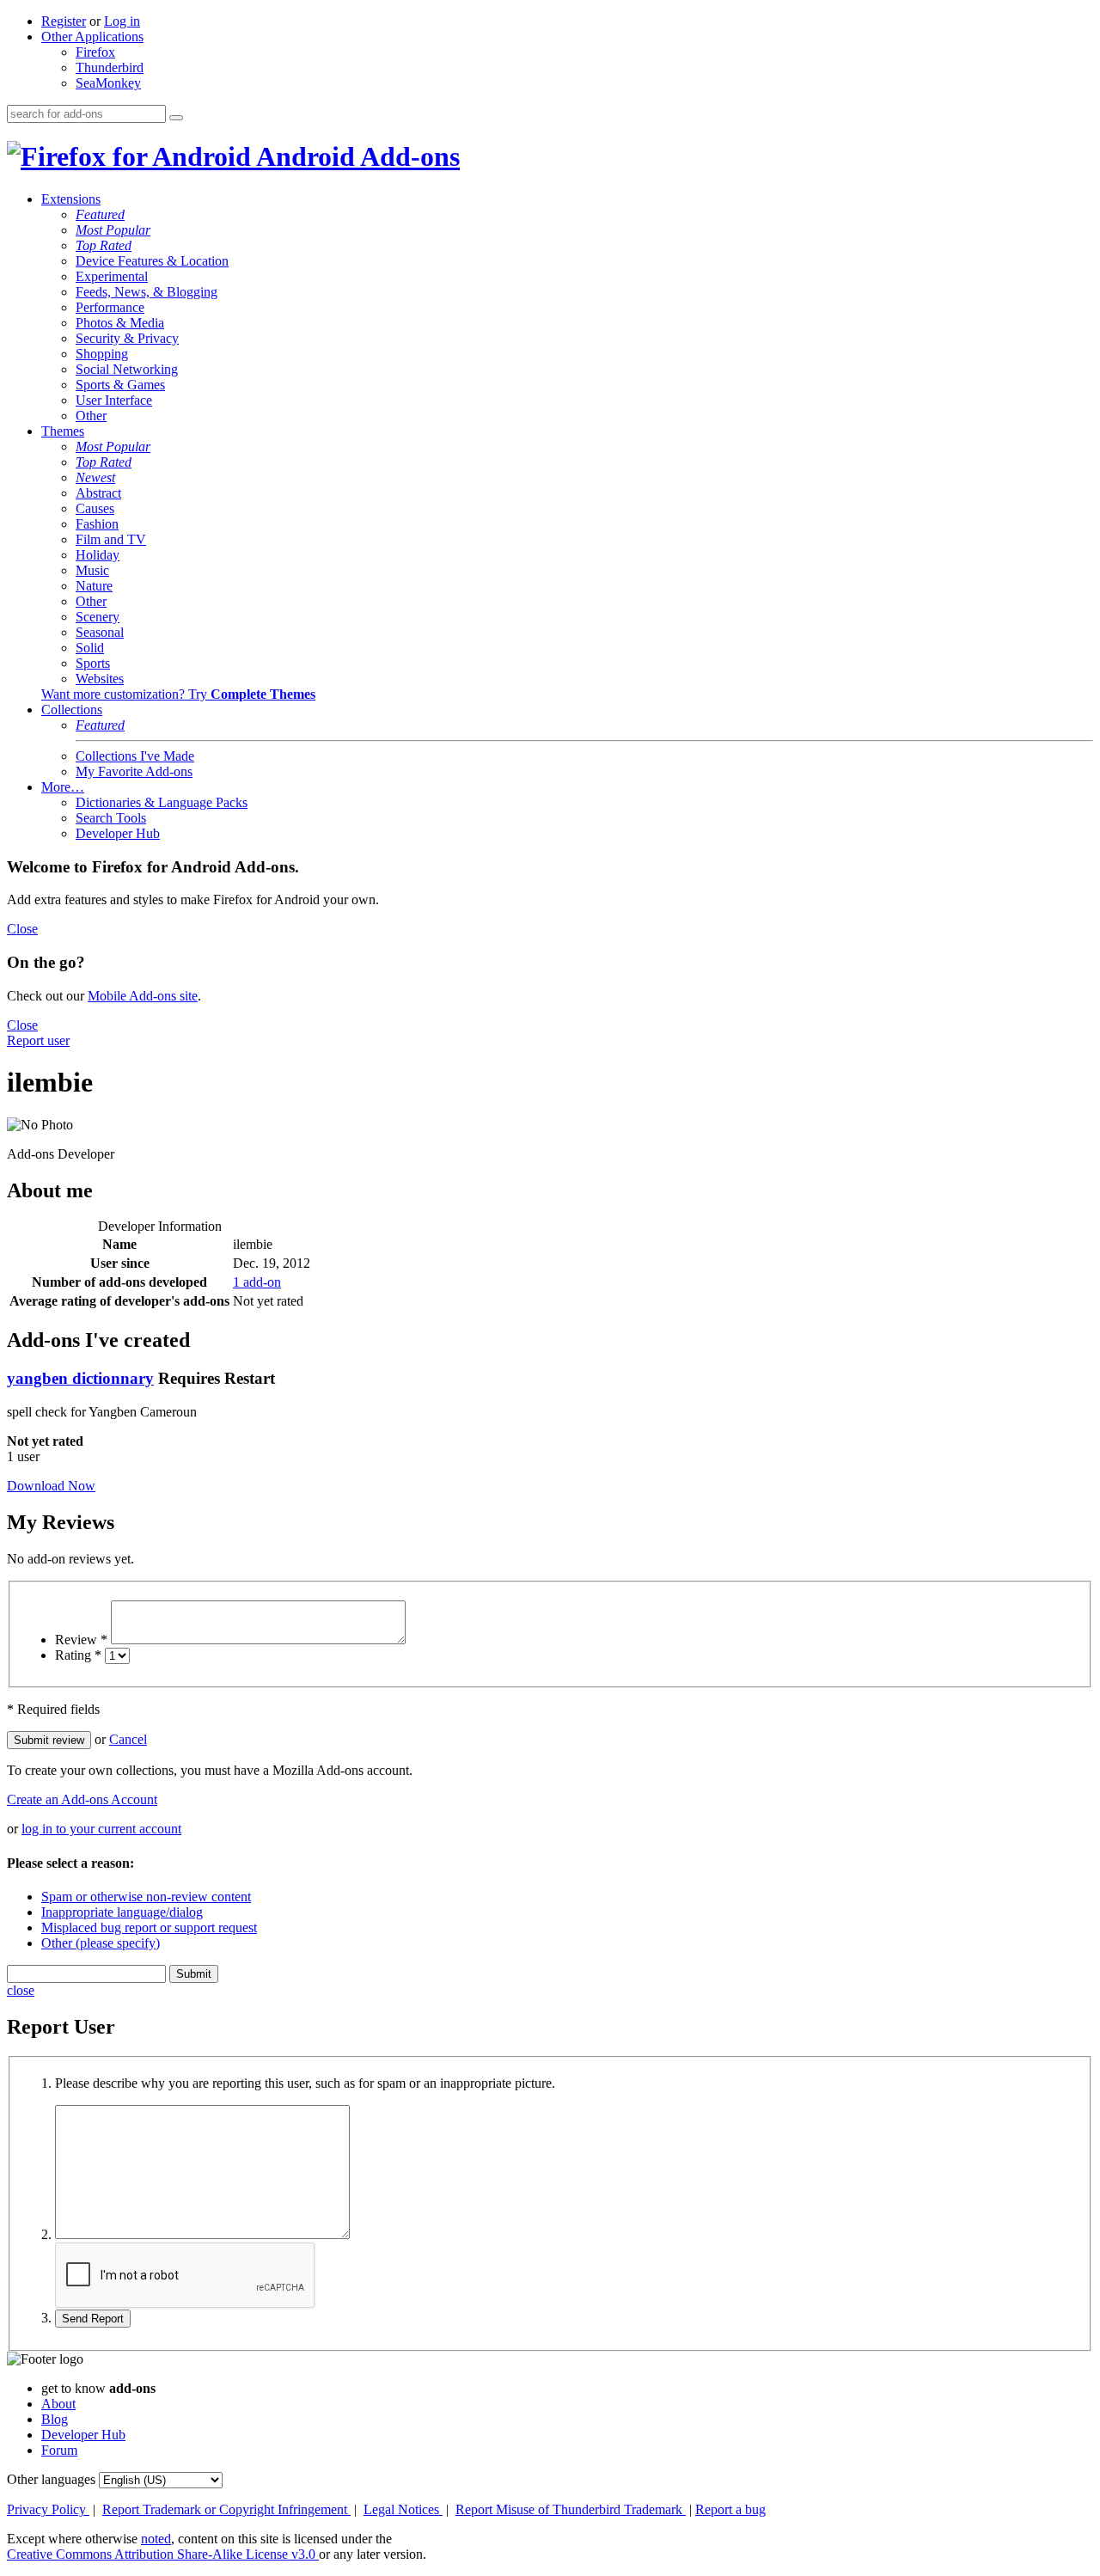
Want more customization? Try (178, 694)
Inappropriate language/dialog (122, 1912)
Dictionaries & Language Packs (162, 802)
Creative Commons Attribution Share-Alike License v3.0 (163, 2554)
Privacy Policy (48, 2509)
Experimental (112, 276)
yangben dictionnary (80, 1378)
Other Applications (92, 37)
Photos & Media (120, 323)
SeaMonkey (108, 83)
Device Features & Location (152, 261)
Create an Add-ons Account (82, 1799)
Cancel (128, 1739)
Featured (100, 214)
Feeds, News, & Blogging (147, 292)
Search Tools (111, 818)
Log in (122, 21)
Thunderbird (110, 67)
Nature (94, 586)
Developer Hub (118, 833)
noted (156, 2539)
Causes (95, 508)
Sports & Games (120, 385)
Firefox (95, 52)
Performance (110, 307)
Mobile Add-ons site (143, 996)
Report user (38, 1040)
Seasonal (100, 632)
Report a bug (730, 2509)
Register (64, 21)
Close (22, 929)
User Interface (114, 400)
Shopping (102, 354)
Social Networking (127, 369)
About (58, 2404)
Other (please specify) (101, 1943)
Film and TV (111, 539)
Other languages (51, 2479)
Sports (93, 663)
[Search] (176, 118)
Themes (63, 431)
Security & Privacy (127, 338)
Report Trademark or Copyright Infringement (226, 2509)
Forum (59, 2450)
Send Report (93, 2319)
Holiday (98, 555)
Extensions (71, 199)
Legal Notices (403, 2509)
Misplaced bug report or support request (149, 1927)
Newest (95, 477)
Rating (78, 1655)
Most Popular (113, 230)
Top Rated (104, 245)
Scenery (98, 617)
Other (91, 416)
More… (63, 787)
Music (92, 570)
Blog (55, 2419)
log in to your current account (101, 1829)
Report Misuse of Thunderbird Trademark (571, 2509)
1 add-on (257, 1282)
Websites (100, 679)
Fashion (97, 524)
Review (81, 1640)
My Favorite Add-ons (134, 771)
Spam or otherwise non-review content (146, 1897)
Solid (90, 648)
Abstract (98, 493)
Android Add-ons (355, 156)
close (21, 1990)
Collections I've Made (135, 756)
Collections (72, 710)
